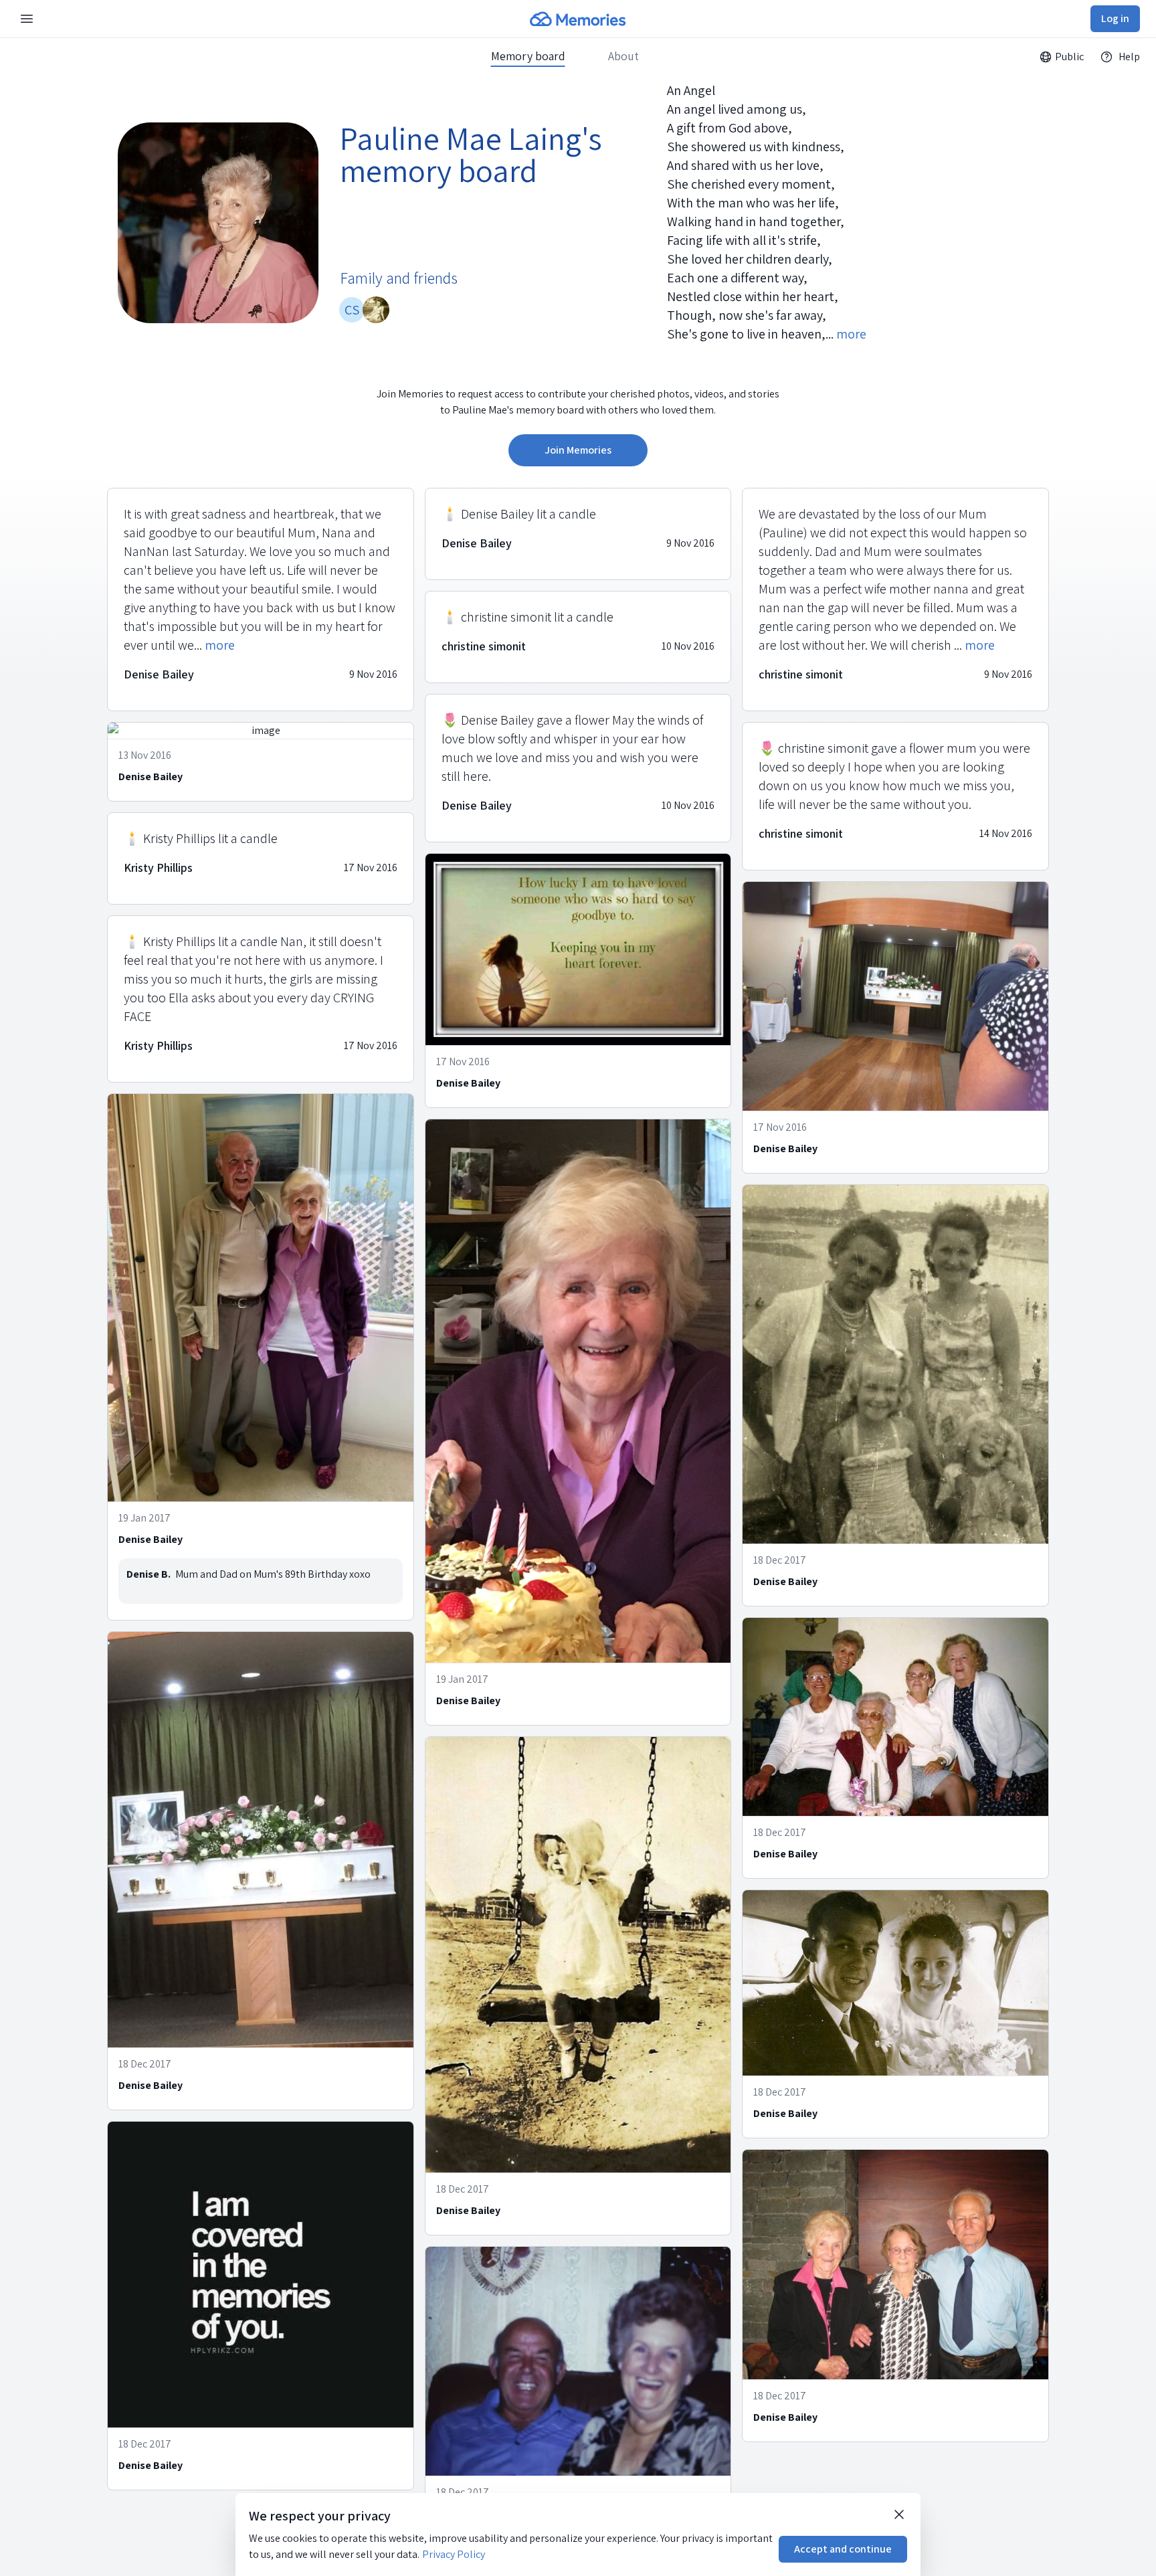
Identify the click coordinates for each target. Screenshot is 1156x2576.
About (623, 56)
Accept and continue (843, 2549)
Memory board (528, 56)
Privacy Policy (454, 2554)
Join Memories (578, 450)
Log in (1115, 18)
